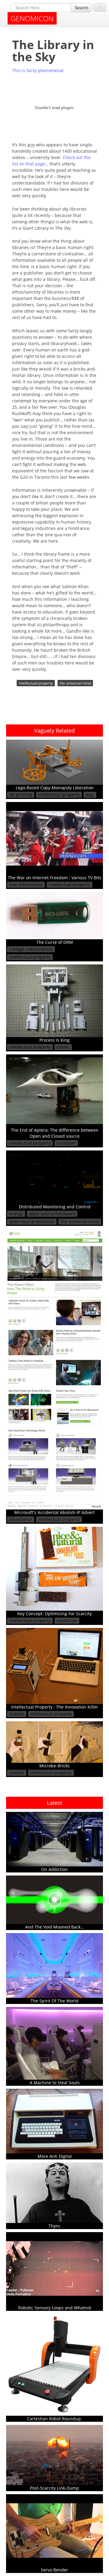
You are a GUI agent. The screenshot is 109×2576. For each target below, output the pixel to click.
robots (63, 1047)
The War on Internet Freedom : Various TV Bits (55, 878)
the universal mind (75, 683)
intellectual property (36, 683)
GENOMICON (32, 18)
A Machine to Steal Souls (55, 2083)
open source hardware (52, 1214)
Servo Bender (54, 2570)
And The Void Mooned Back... (55, 1927)
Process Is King (54, 1040)
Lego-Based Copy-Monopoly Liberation (55, 788)
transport (66, 1143)
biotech (17, 1714)
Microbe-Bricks (54, 1766)
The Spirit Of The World (54, 2001)
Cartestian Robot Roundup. (54, 2419)
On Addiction (54, 1869)
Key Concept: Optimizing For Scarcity (54, 1614)
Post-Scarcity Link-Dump (54, 2488)
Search (82, 8)
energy (16, 1214)
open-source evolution (32, 1221)
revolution (67, 1621)
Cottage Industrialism (31, 949)
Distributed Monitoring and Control (55, 1207)
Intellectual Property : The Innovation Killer (55, 1707)
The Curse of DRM (55, 942)
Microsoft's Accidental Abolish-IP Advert (54, 1512)
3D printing (21, 795)
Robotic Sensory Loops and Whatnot (55, 2308)
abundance (21, 1519)
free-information (26, 885)
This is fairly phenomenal (38, 70)
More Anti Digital (55, 2156)
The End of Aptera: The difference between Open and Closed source (55, 1133)
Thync (54, 2226)
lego (90, 795)
